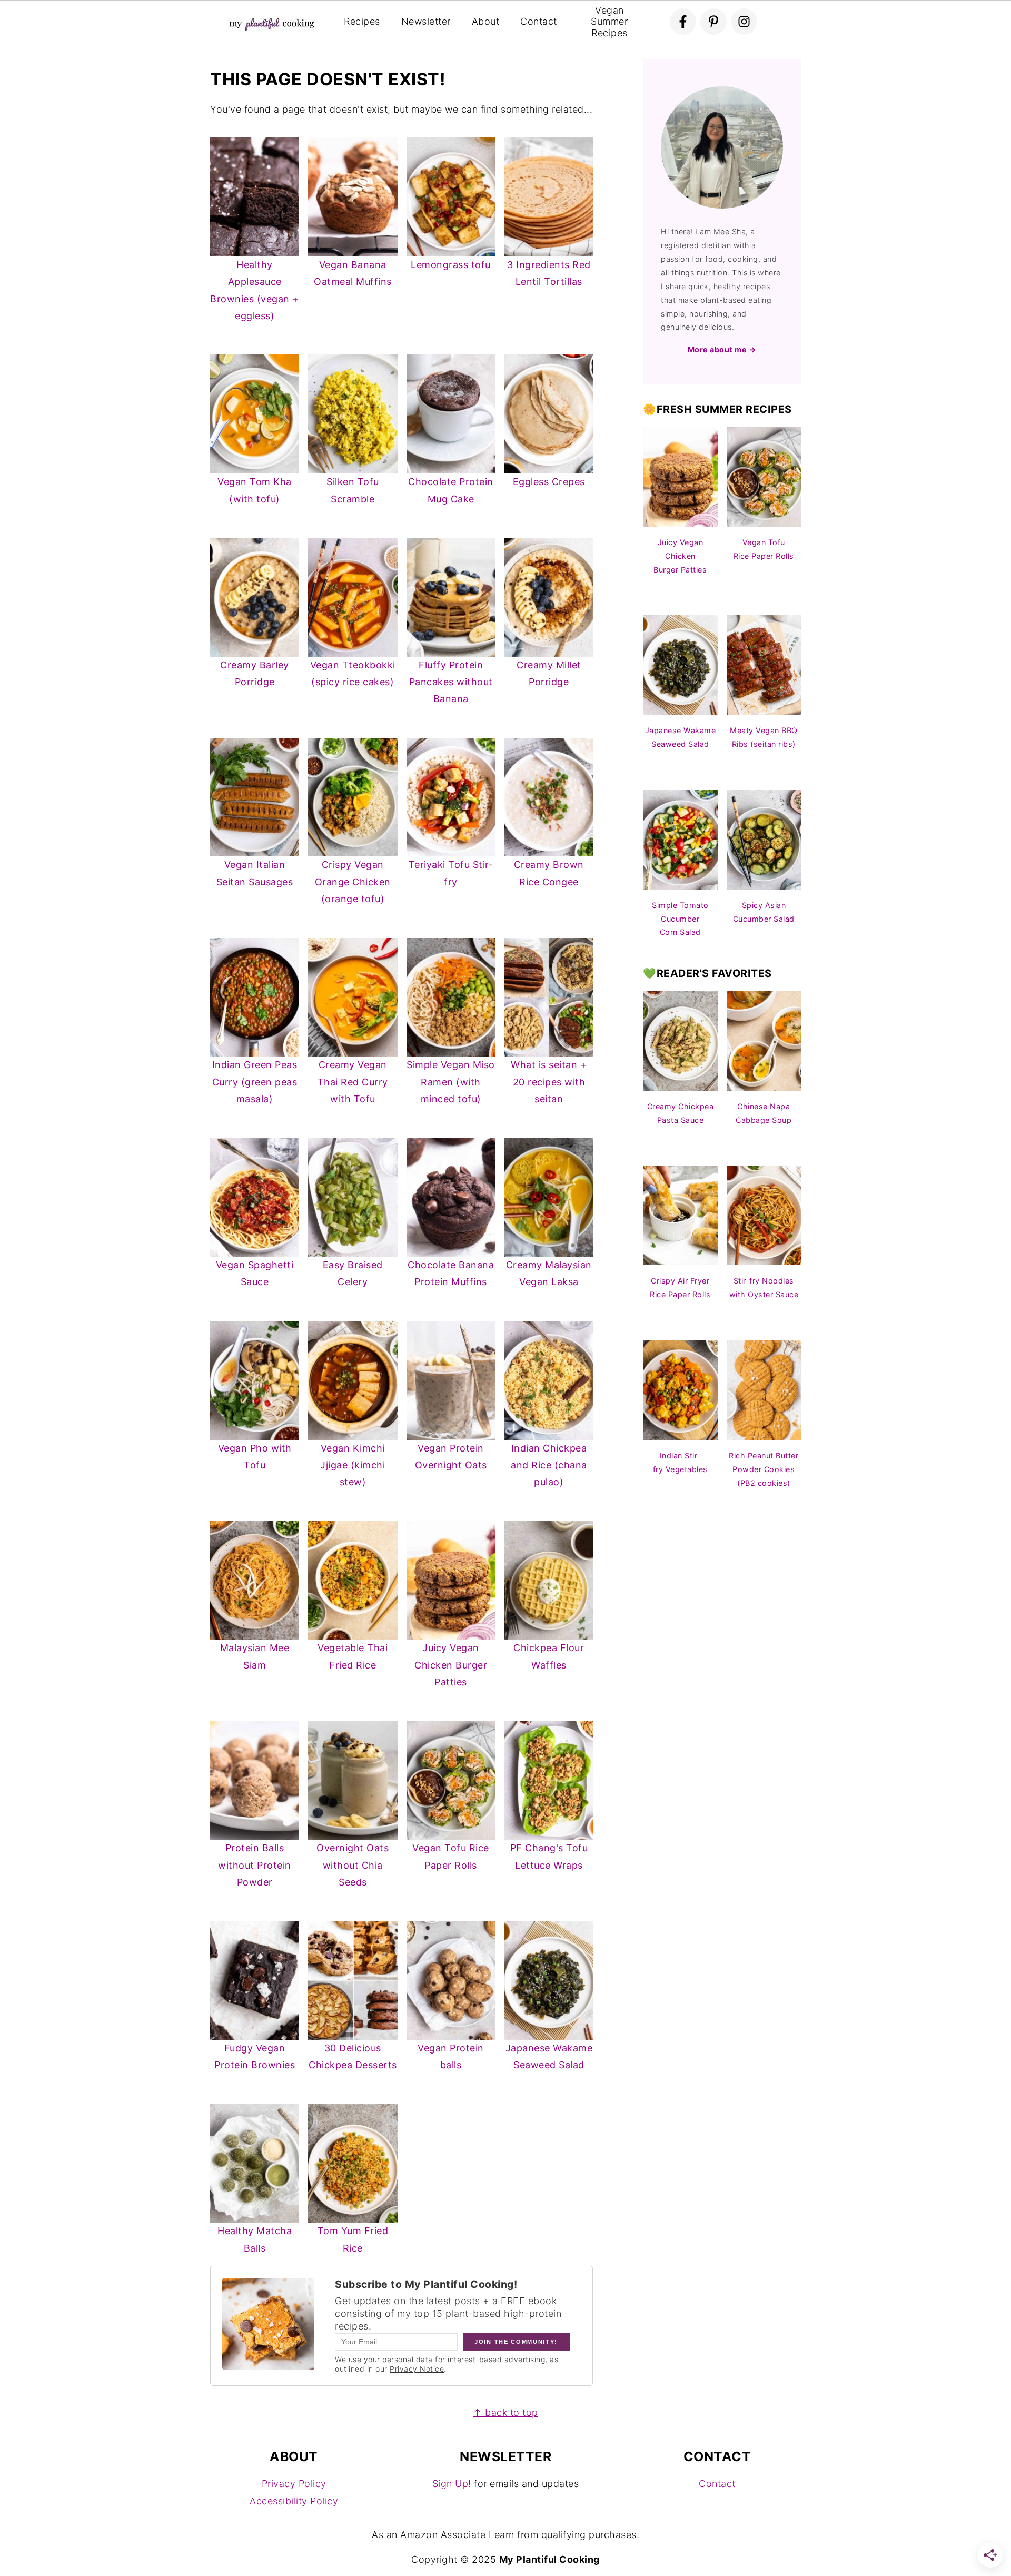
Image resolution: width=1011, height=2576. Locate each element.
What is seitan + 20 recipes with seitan (549, 1082)
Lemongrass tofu (451, 265)
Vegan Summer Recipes (609, 22)
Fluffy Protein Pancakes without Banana (451, 682)
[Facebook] (683, 22)
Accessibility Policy (294, 2501)
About (486, 21)
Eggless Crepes (549, 482)
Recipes (362, 21)
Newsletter (426, 21)
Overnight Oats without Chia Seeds (353, 1865)
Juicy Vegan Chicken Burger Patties (451, 1665)
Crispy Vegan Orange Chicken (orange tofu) (353, 882)
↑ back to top (506, 2412)
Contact (539, 21)
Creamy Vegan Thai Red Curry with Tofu (353, 1082)
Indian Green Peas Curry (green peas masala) (255, 1082)
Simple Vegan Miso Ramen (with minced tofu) (451, 1082)
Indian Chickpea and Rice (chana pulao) (549, 1465)
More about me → (722, 349)
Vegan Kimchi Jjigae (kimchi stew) (353, 1465)
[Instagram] (744, 22)
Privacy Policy (294, 2484)
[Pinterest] (713, 22)
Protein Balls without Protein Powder (255, 1865)
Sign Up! (452, 2484)
